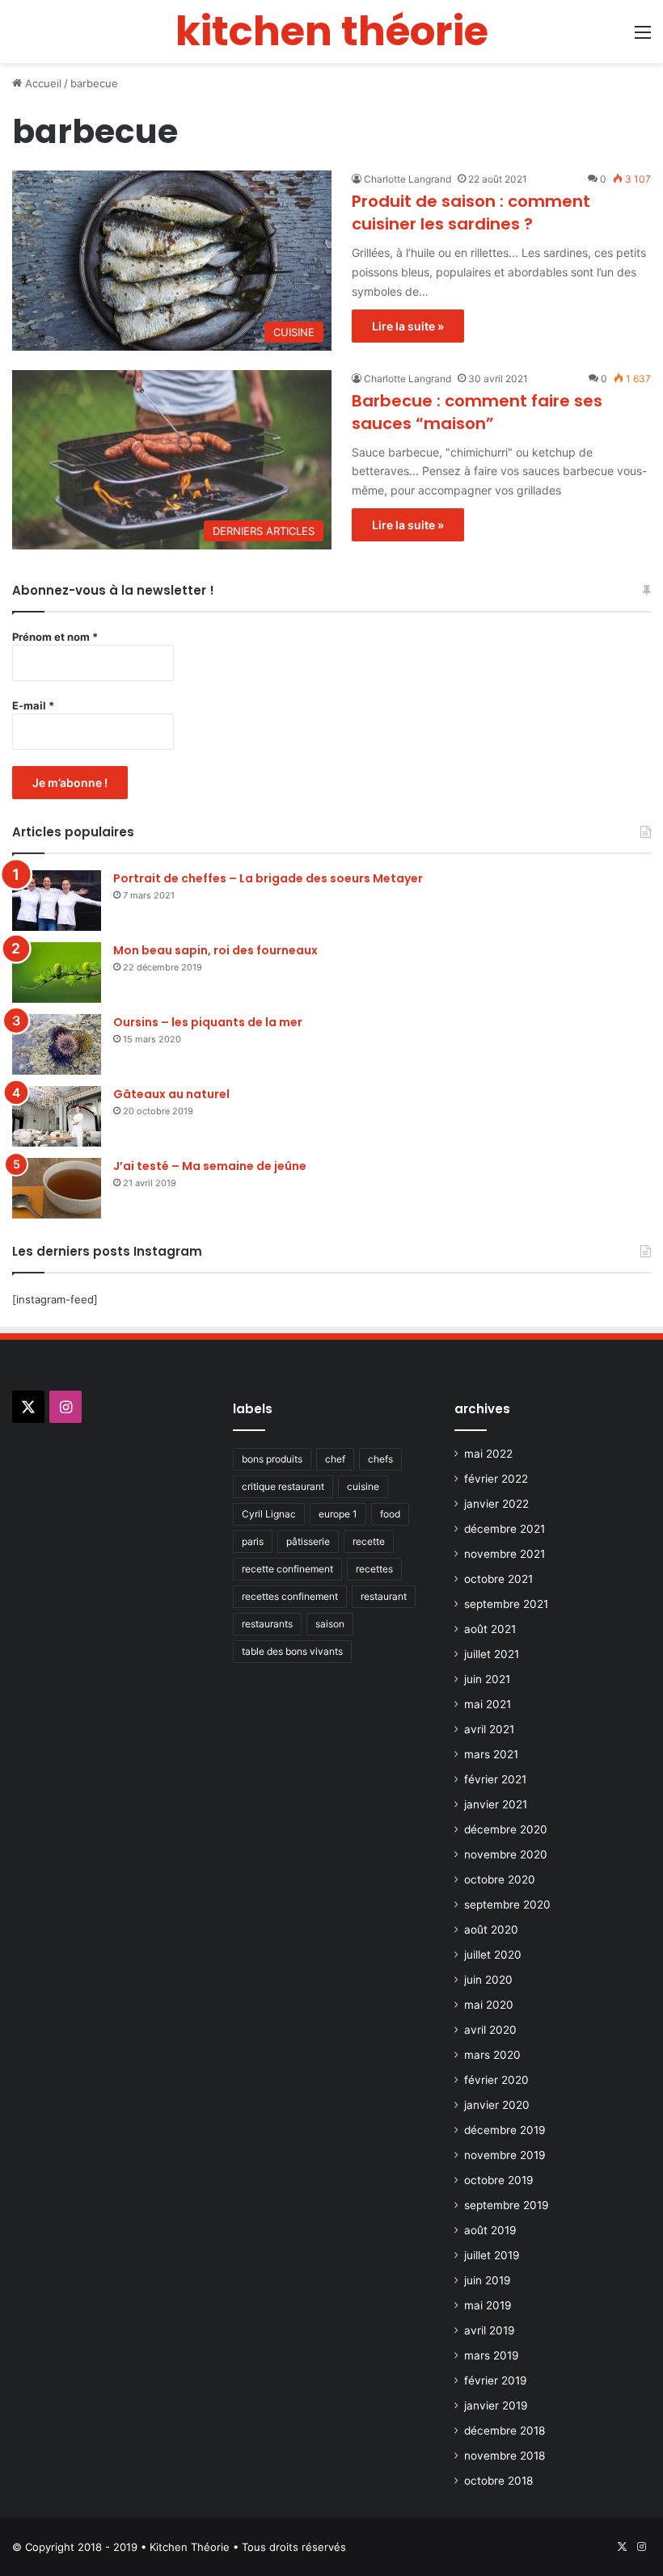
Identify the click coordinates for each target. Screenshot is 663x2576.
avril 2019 (490, 2330)
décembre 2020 (506, 1829)
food (390, 1514)
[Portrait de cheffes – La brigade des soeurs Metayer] (57, 901)
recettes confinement (290, 1596)
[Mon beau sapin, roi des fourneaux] (57, 972)
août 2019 (490, 2230)
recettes (374, 1569)
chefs (380, 1459)
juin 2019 (488, 2280)
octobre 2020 (500, 1879)
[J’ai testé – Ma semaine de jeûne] (57, 1188)
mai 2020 (489, 2005)
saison (330, 1624)
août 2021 (490, 1629)
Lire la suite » (408, 326)
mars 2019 (492, 2355)
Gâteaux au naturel (171, 1094)
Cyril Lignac (269, 1514)
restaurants (267, 1624)
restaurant (384, 1596)
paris (253, 1541)
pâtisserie (308, 1541)
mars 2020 (492, 2055)
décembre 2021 (505, 1529)
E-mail (33, 705)
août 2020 (491, 1930)
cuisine (363, 1486)
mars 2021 (491, 1754)
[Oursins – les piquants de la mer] (57, 1044)
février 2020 (496, 2080)
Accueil (42, 83)
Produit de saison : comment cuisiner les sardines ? (471, 213)
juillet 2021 (492, 1654)
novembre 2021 (505, 1554)
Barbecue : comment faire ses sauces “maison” (477, 412)
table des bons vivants (292, 1651)
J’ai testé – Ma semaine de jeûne (210, 1166)
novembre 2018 (505, 2456)
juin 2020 (488, 1980)
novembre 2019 (505, 2155)
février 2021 (495, 1779)
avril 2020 (490, 2030)
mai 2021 (488, 1704)
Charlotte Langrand (408, 179)
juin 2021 (487, 1679)
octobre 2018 (498, 2481)
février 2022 (496, 1479)
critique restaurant (283, 1486)
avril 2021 (489, 1729)
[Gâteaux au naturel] (57, 1116)
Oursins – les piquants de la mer (208, 1022)
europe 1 (338, 1514)
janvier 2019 (496, 2406)
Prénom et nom (55, 637)
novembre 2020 (506, 1854)
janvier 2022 (496, 1504)
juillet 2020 (493, 1955)
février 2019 (496, 2380)
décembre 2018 (505, 2431)
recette (369, 1541)
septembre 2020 (507, 1905)
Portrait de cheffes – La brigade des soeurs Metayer (268, 878)
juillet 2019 (492, 2255)
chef (335, 1459)
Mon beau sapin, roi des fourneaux (215, 950)
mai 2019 (488, 2305)
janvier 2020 (497, 2105)
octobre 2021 (498, 1579)
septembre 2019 (507, 2205)
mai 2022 (488, 1454)
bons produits (272, 1459)
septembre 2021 (506, 1604)
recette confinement (287, 1569)
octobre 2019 (499, 2180)
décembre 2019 (505, 2130)
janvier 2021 (496, 1804)
